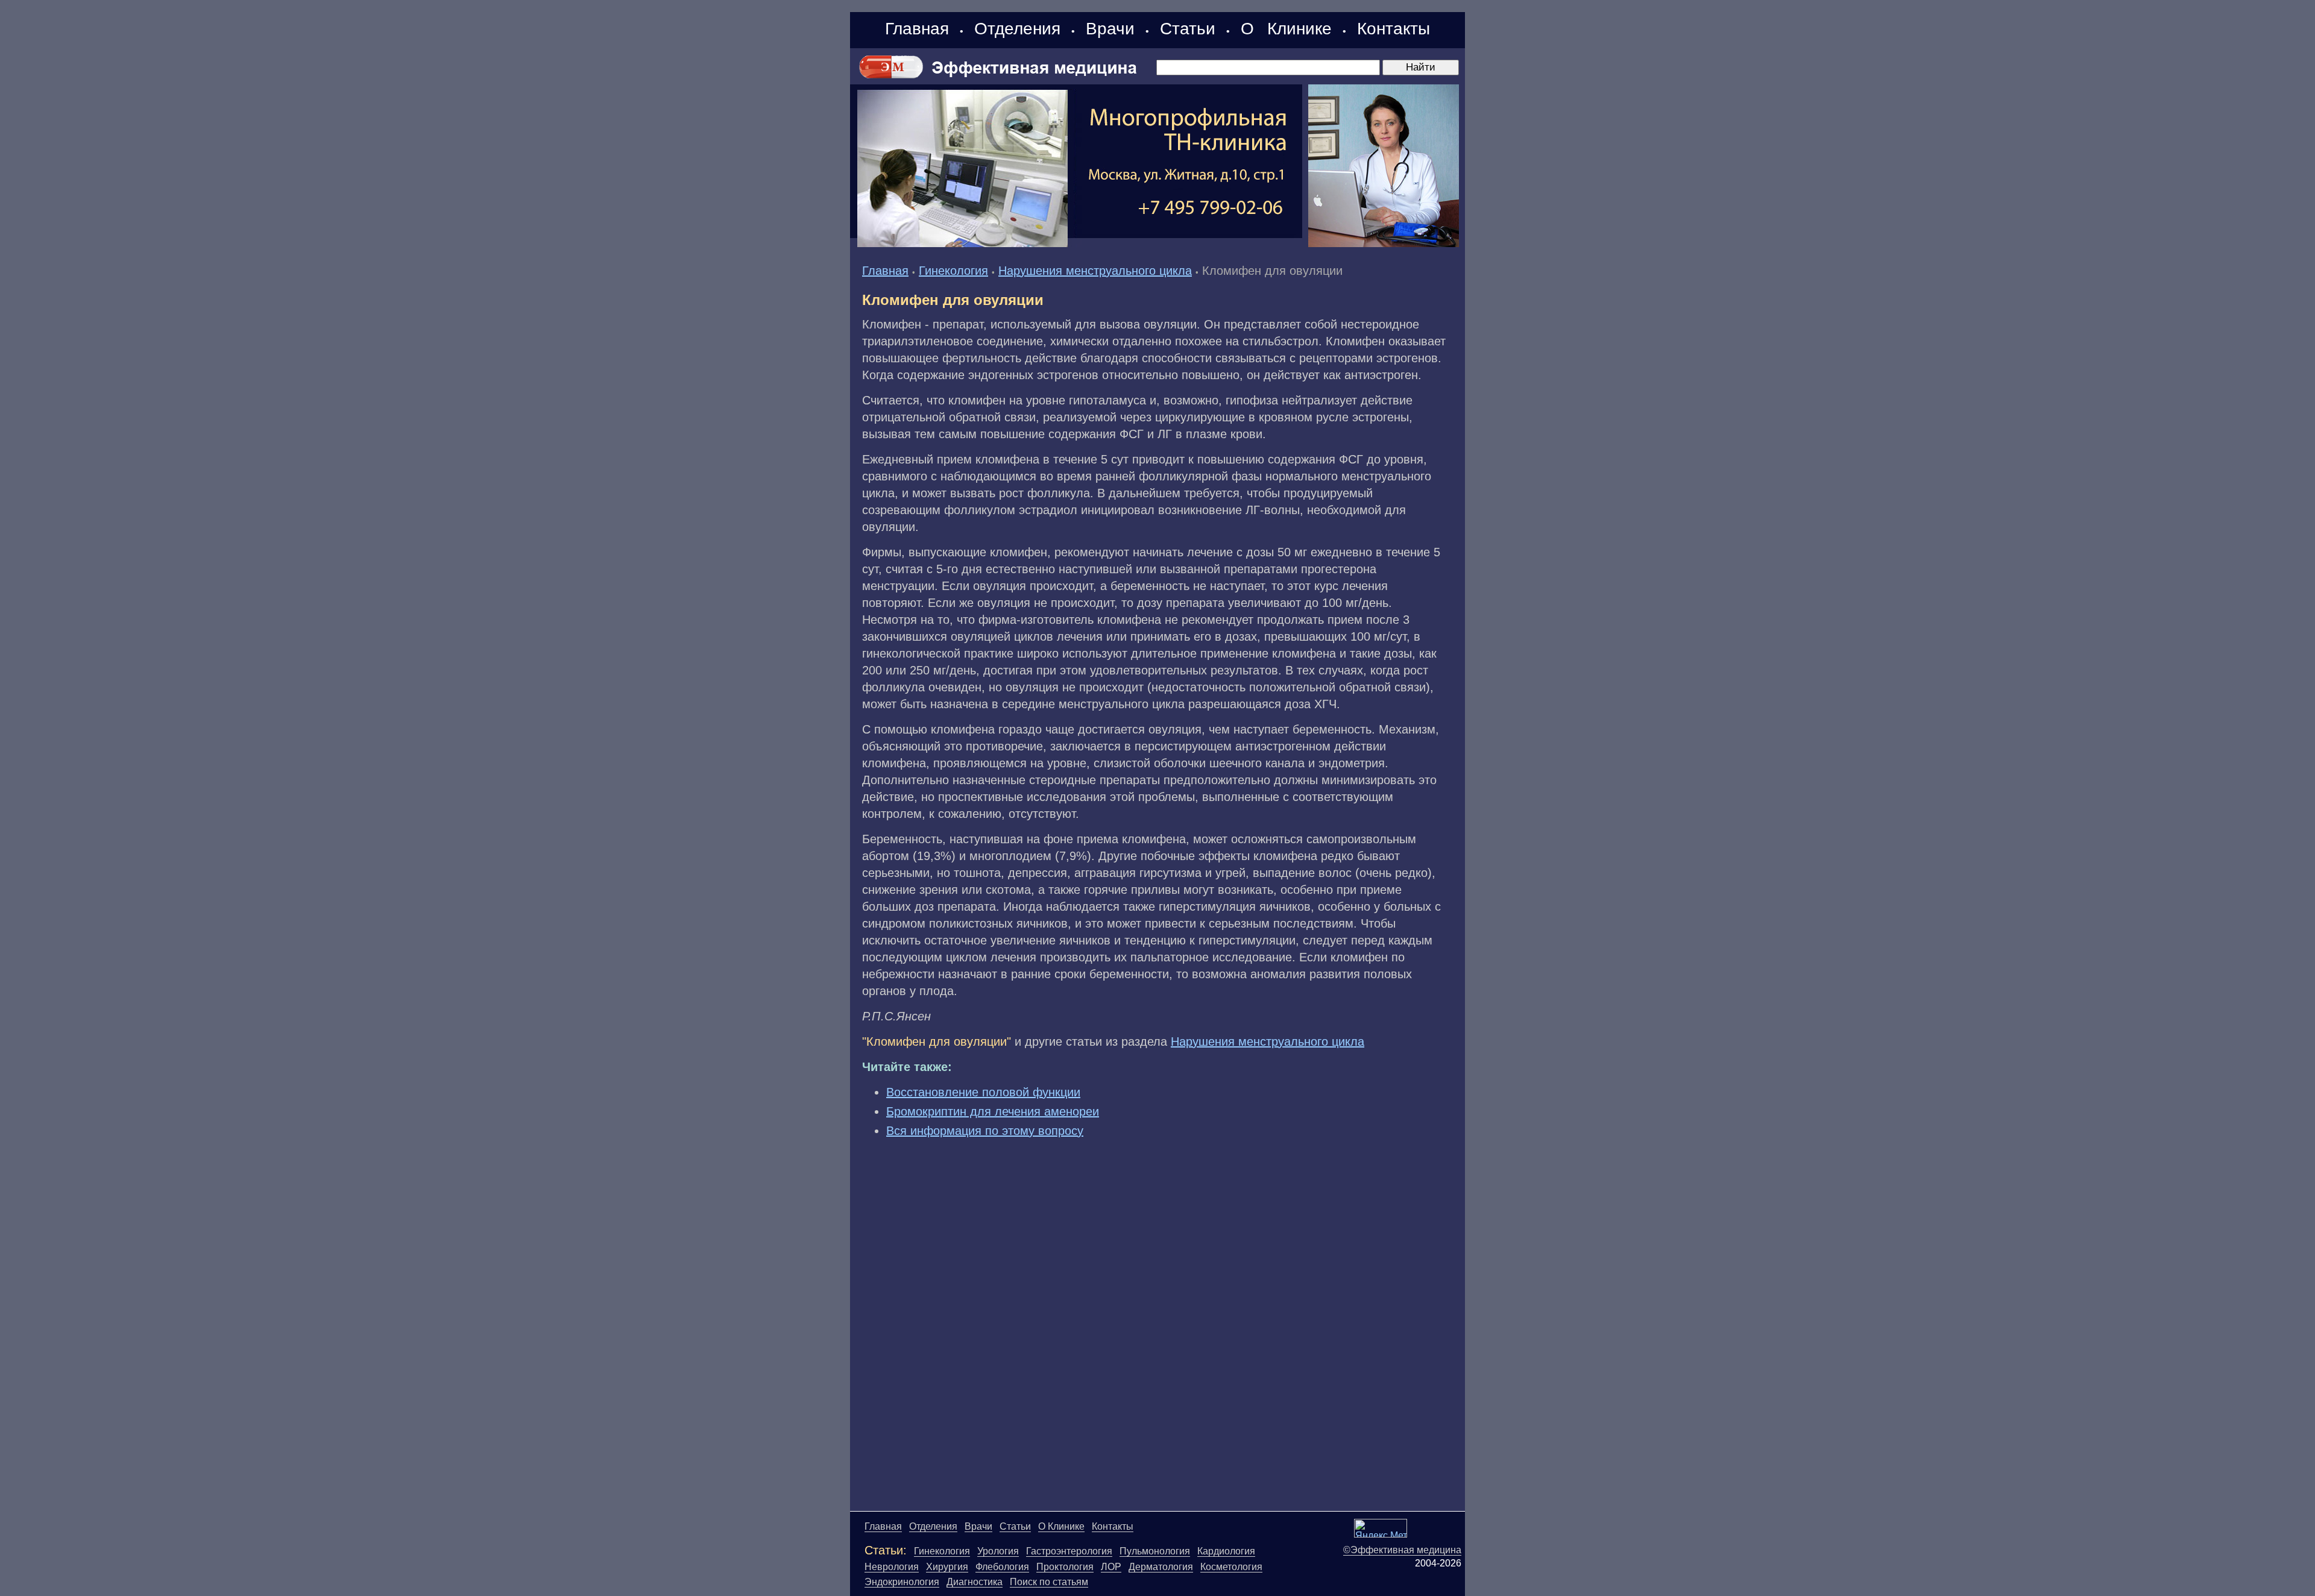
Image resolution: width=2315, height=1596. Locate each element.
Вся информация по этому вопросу (985, 1131)
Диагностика (975, 1582)
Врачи (1110, 29)
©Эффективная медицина (1402, 1550)
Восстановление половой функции (983, 1092)
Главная (917, 29)
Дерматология (1161, 1567)
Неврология (892, 1567)
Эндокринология (902, 1582)
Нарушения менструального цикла (1095, 271)
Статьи (1188, 29)
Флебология (1002, 1567)
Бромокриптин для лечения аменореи (993, 1111)
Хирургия (947, 1567)
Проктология (1065, 1567)
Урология (998, 1551)
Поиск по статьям (1049, 1582)
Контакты (1394, 29)
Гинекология (953, 271)
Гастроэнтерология (1069, 1551)
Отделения (1017, 29)
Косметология (1231, 1567)
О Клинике (1286, 29)
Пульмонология (1155, 1551)
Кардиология (1226, 1551)
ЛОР (1111, 1567)
